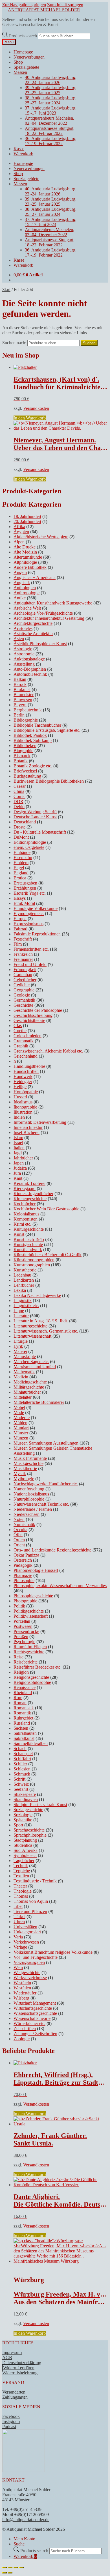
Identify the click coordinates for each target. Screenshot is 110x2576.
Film (18, 944)
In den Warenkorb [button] (30, 418)
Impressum (12, 2352)
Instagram (11, 2421)
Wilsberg (21, 1998)
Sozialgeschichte (28, 1810)
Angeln (20, 572)
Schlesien (22, 1769)
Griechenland (26, 1056)
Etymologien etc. (29, 913)
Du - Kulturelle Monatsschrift (40, 832)
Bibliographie (26, 720)
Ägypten (21, 532)
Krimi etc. (22, 1224)
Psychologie (24, 1642)
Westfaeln (22, 1983)
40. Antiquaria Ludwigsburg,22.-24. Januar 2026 (51, 80)
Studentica (23, 1845)
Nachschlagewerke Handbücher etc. (46, 1484)
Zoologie (22, 2039)
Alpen (19, 542)
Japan (19, 1163)
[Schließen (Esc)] (21, 2568)
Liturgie (21, 1341)
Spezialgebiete (26, 67)
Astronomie (24, 654)
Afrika (19, 527)
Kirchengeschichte (30, 1199)
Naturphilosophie (29, 1499)
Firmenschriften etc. (31, 949)
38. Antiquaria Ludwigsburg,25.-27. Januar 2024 (51, 100)
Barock (20, 684)
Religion (21, 1672)
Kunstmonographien (32, 1265)
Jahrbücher (23, 1158)
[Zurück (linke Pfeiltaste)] (5, 2573)
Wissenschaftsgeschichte (35, 2013)
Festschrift (23, 939)
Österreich (23, 1560)
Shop (18, 62)
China (19, 791)
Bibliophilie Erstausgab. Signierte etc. (47, 730)
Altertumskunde (28, 557)
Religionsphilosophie (32, 1682)
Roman (20, 1703)
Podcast (9, 2427)
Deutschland (25, 822)
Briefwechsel (25, 771)
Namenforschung (29, 1489)
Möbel (19, 1407)
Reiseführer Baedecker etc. (38, 1667)
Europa (20, 919)
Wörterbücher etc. (29, 2023)
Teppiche (22, 1871)
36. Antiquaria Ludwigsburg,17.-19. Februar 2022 (51, 141)
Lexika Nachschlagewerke (37, 1295)
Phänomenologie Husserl (36, 1570)
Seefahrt (21, 1789)
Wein (18, 1967)
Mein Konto (24, 2539)
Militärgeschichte (29, 1387)
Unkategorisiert (27, 1932)
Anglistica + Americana (35, 577)
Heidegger (23, 1082)
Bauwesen (23, 700)
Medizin (21, 1377)
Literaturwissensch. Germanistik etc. (46, 1331)
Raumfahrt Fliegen (30, 1647)
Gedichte (22, 985)
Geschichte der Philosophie (38, 1010)
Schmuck (22, 1774)
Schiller (20, 1764)
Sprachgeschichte (29, 1830)
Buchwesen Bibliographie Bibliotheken (49, 781)
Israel (18, 1143)
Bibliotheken (25, 745)
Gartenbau (23, 975)
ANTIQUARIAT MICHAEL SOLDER (44, 10)
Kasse (19, 149)
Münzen (21, 1438)
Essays (20, 898)
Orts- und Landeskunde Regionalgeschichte (52, 1550)
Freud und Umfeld (30, 964)
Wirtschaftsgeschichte (33, 2008)
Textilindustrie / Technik (35, 1881)
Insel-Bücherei (27, 1132)
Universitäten (25, 1927)
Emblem (21, 863)
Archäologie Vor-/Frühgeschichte (43, 613)
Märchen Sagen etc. (31, 1362)
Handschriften (26, 1071)
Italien (19, 1148)
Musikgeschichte (28, 1463)
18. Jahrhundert (27, 516)
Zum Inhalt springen (65, 5)
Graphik (21, 1046)
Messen (20, 72)
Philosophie (24, 1580)
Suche (19, 2544)
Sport (18, 1825)
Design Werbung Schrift (35, 812)
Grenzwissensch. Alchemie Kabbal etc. (48, 1051)
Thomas (21, 1896)
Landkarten (24, 1280)
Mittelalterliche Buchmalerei (39, 1402)
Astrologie (23, 649)
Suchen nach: (14, 343)
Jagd (18, 1153)
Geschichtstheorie (29, 1020)
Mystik (20, 1474)
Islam (18, 1138)
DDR (18, 801)
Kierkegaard (25, 1188)
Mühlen (20, 1423)
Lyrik (18, 1346)
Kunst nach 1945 (29, 1239)
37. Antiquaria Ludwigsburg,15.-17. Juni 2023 (51, 110)
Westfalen (22, 1988)
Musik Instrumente (30, 1458)
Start (6, 290)
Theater (20, 1886)
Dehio (19, 807)
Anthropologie (27, 593)
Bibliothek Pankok (30, 735)
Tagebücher (24, 1861)
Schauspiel (23, 1754)
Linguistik (23, 1300)
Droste (19, 827)
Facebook (11, 2416)
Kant (18, 1178)
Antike (20, 598)
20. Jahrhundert (27, 521)
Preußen (21, 1636)
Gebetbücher (25, 980)
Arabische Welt (27, 608)
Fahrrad (20, 929)
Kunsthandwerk (28, 1250)
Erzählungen (25, 888)
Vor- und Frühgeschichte (36, 1957)
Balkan (20, 679)
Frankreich (23, 954)
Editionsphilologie (30, 842)
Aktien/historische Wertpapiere (41, 537)
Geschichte (23, 1005)
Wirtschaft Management (35, 2003)
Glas (18, 1026)
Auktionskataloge (29, 659)
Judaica (20, 1168)
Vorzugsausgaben (29, 1962)
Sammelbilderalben (31, 1743)
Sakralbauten (25, 1733)
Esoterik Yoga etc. (30, 893)
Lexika (20, 1290)
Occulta (20, 1530)
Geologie (22, 995)
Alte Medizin (25, 552)
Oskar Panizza (26, 1555)
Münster (21, 1433)
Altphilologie (25, 562)
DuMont (21, 837)
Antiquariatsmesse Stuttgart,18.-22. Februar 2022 (50, 131)
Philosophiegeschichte (33, 1596)
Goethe (20, 1031)
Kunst (19, 1234)
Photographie (25, 1601)
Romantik (22, 1713)
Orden (19, 1540)
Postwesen (23, 1626)
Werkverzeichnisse (30, 1978)
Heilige (20, 1087)
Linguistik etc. (26, 1306)
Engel (19, 868)
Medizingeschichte (30, 1382)
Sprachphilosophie (30, 1835)
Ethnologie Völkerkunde (36, 908)
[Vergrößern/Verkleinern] (5, 2568)
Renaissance (25, 1687)
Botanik (21, 761)
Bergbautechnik (28, 710)
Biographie (23, 751)
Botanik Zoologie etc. (33, 766)
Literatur (21, 1316)
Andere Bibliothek (30, 567)
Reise (18, 1657)
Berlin (19, 715)
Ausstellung (24, 664)
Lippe (19, 1311)
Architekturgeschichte (33, 623)
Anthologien (25, 588)
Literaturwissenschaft (32, 1336)
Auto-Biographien (30, 669)
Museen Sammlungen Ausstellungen (46, 1443)
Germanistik (24, 1000)
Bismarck (22, 756)
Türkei (19, 1917)
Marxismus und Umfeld (35, 1367)
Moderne (22, 1418)
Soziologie (23, 1815)
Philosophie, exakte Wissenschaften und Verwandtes (60, 1586)
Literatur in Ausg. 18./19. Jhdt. (41, 1321)
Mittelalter (23, 1397)
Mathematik (24, 1372)
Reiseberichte (26, 1662)
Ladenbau (22, 1275)
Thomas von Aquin (31, 1901)
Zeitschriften (25, 2029)
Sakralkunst (24, 1738)
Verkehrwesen (26, 1942)
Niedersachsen (27, 1514)
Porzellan (22, 1621)
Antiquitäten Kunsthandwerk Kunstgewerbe (53, 603)
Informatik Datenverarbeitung (40, 1122)
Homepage (23, 52)
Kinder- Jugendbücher (33, 1194)
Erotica (20, 878)
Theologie (23, 1891)
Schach (20, 1748)
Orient (19, 1545)
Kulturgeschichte (29, 1229)
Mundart (21, 1428)
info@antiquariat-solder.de (26, 2520)
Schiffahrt (22, 1759)
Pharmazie (23, 1575)
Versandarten (14, 2392)
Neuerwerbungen (29, 57)
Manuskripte (25, 1356)
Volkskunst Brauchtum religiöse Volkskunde (53, 1952)
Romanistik (24, 1708)
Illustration (23, 1112)
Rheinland (23, 1692)
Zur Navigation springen (24, 5)
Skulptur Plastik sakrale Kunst (40, 1805)
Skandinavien (26, 1799)
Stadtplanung (25, 1840)
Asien (19, 639)
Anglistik (22, 583)
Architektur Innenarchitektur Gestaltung (49, 618)
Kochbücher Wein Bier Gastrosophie (46, 1209)
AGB (7, 2357)
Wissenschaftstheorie (32, 2018)
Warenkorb (23, 154)
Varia (18, 1937)
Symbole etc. (25, 1855)
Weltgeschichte (27, 1973)
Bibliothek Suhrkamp (33, 740)
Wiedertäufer (25, 1993)
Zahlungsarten (15, 2397)
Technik (21, 1866)
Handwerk (23, 1076)
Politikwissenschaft (31, 1616)
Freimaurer (23, 959)
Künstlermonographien (34, 1260)
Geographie (24, 990)
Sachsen (21, 1728)
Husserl (20, 1097)
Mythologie (24, 1479)
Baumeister (24, 695)
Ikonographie (25, 1107)
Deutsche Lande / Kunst (35, 817)
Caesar (20, 786)
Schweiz (21, 1784)
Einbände (22, 852)
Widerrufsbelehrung (20, 2373)
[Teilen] (16, 2568)
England (21, 873)
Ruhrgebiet (23, 1718)
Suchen (89, 343)
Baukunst (22, 689)
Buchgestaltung (27, 776)
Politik (19, 1606)
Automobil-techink (30, 674)
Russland (22, 1723)
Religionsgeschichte (31, 1677)
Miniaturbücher (27, 1392)
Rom (18, 1698)
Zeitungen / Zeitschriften (35, 2034)
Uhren (19, 1922)
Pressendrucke (26, 1631)
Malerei (20, 1351)
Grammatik (24, 1041)
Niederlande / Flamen (33, 1509)
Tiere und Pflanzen (30, 1911)
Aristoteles (23, 628)
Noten (19, 1519)
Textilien (21, 1876)
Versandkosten (36, 408)
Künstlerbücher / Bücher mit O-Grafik (48, 1255)
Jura (17, 1173)
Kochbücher (25, 1204)
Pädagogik (23, 1565)
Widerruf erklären (19, 2368)
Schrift (19, 1779)
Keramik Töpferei (29, 1183)
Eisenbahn (23, 857)
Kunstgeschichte (28, 1244)
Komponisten (26, 1219)
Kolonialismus (26, 1214)
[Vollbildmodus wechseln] (10, 2568)
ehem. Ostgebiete (29, 847)
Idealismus (23, 1102)
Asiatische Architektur (33, 633)
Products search (24, 36)
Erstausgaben (25, 883)
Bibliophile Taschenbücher (37, 725)
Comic (19, 796)
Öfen (18, 1535)
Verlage (20, 1947)
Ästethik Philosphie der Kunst (40, 644)
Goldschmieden (27, 1036)
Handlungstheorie (29, 1066)
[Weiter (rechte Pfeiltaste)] (10, 2573)
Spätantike (23, 1820)
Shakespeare (25, 1794)
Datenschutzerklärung (22, 2363)
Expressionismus (28, 924)
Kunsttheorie (25, 1270)
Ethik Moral (24, 903)
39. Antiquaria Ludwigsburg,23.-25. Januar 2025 (51, 90)
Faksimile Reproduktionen (37, 934)
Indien (19, 1117)
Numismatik (24, 1524)
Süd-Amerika (26, 1850)
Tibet (18, 1906)
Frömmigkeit (25, 970)
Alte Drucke (25, 547)
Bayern (20, 705)
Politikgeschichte (29, 1611)
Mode (19, 1412)
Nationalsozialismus (31, 1494)
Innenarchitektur (28, 1127)
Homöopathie (26, 1092)
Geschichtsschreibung (33, 1015)
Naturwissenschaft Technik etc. (41, 1504)
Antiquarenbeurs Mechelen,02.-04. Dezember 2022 (49, 121)
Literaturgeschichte (30, 1326)
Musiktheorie (25, 1468)
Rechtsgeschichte (29, 1652)
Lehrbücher (24, 1285)
